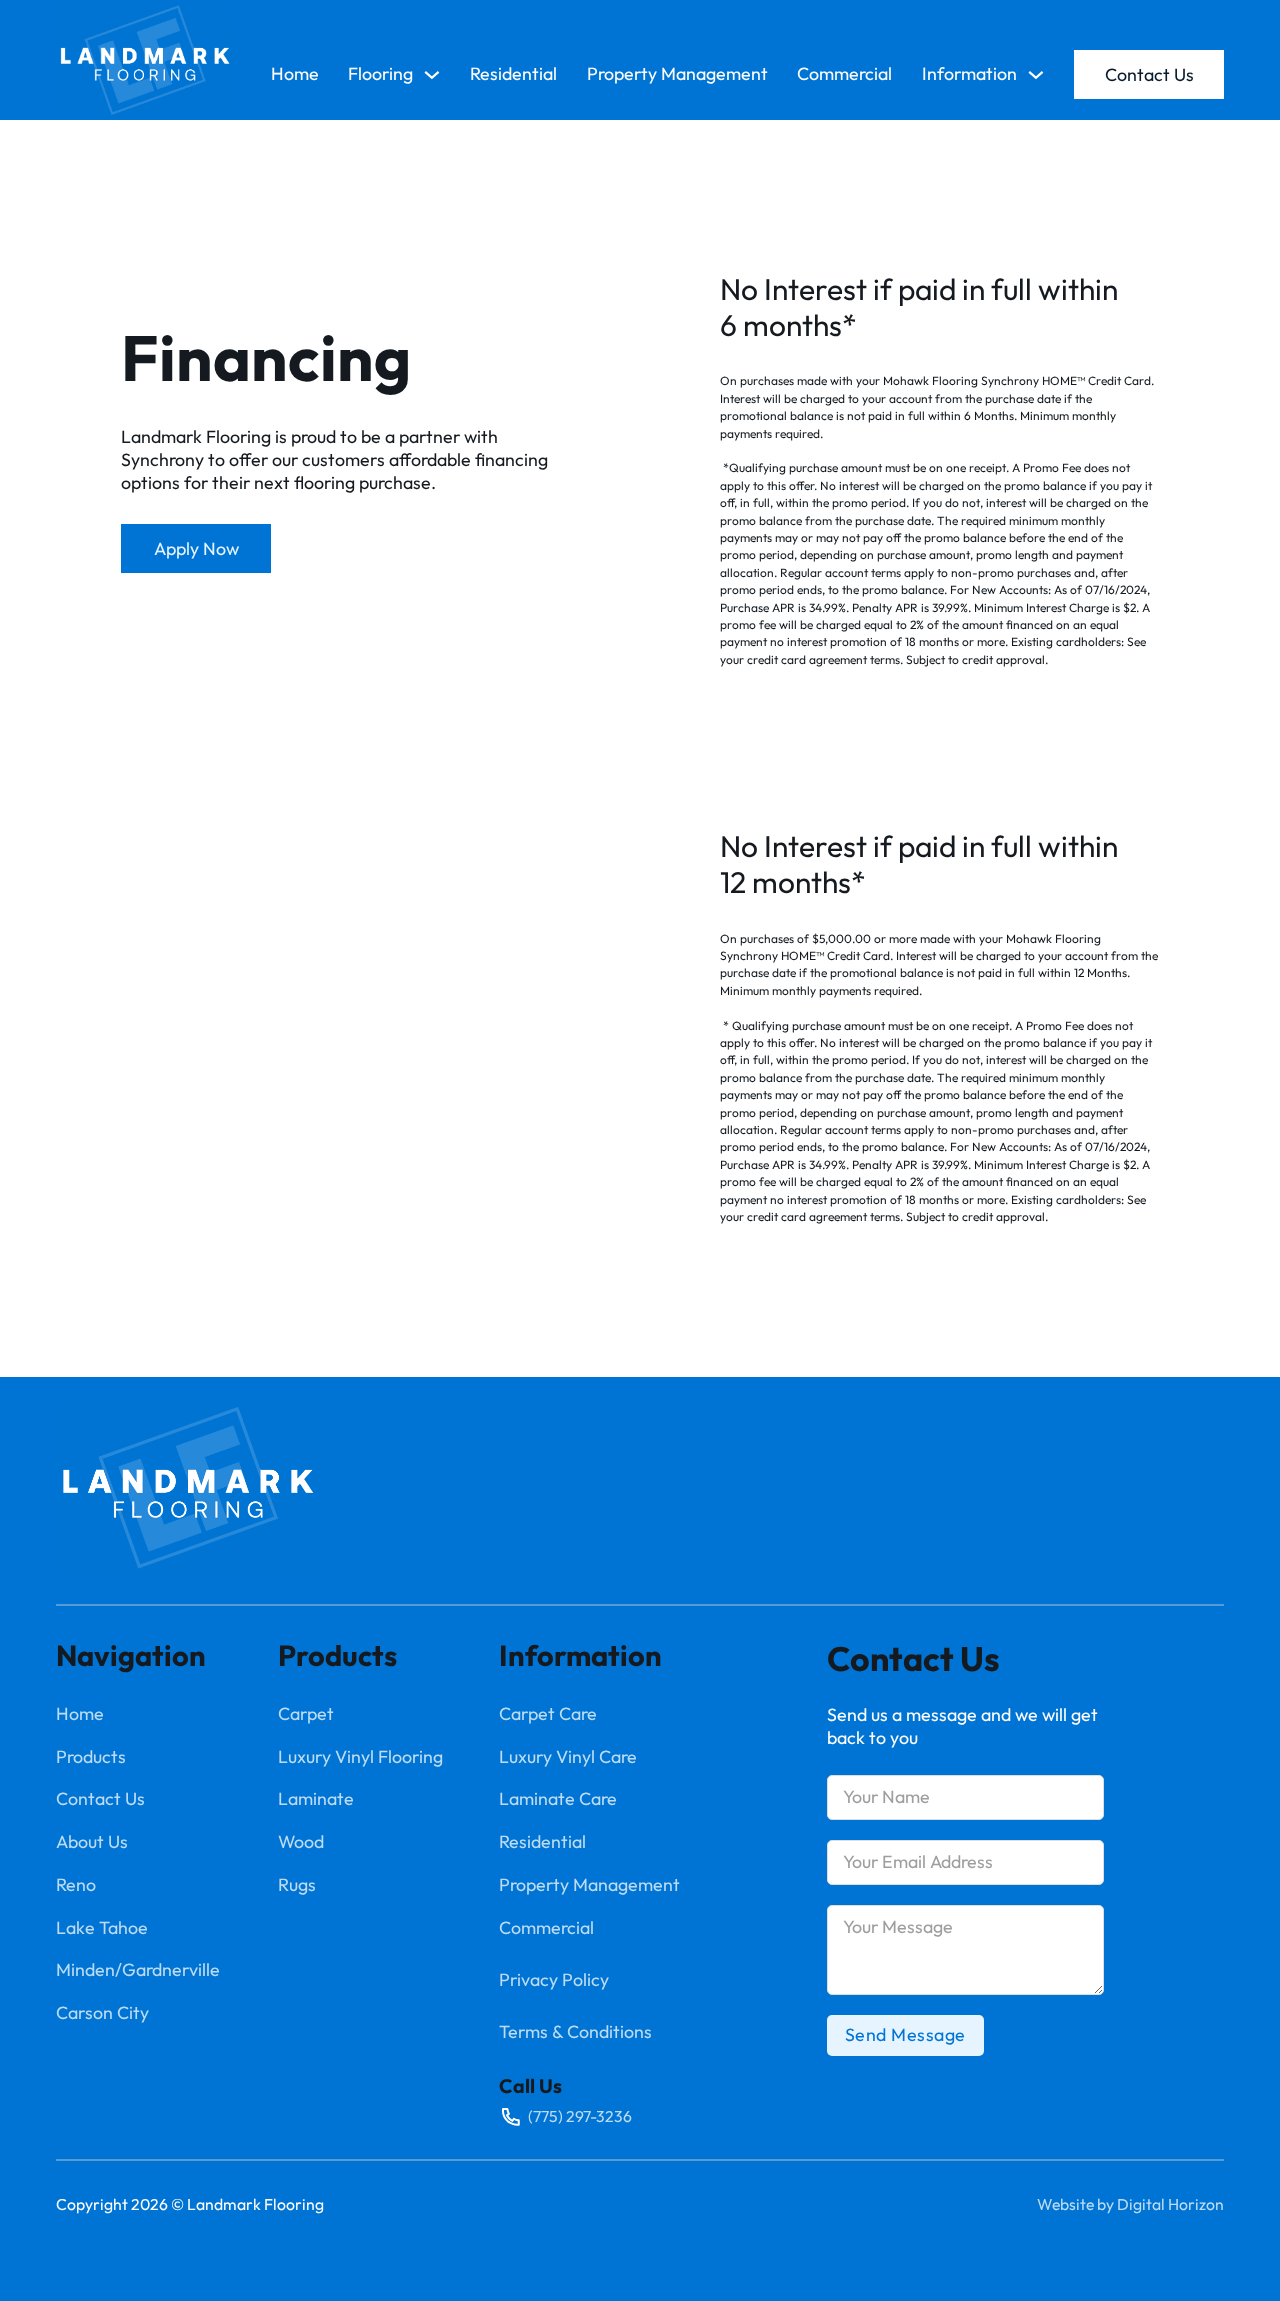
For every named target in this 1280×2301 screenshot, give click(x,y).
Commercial (844, 74)
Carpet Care (548, 1714)
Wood (301, 1842)
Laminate (316, 1799)
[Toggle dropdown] (432, 75)
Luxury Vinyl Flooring (360, 1757)
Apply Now (196, 548)
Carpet (306, 1714)
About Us (92, 1842)
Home (295, 74)
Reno (76, 1885)
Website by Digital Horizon (1130, 2204)
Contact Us (1149, 74)
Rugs (297, 1885)
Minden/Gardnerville (138, 1970)
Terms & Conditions (575, 2032)
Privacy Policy (554, 1980)
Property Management (677, 74)
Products (91, 1757)
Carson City (102, 2013)
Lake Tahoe (102, 1928)
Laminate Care (558, 1799)
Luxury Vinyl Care (568, 1757)
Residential (513, 74)
